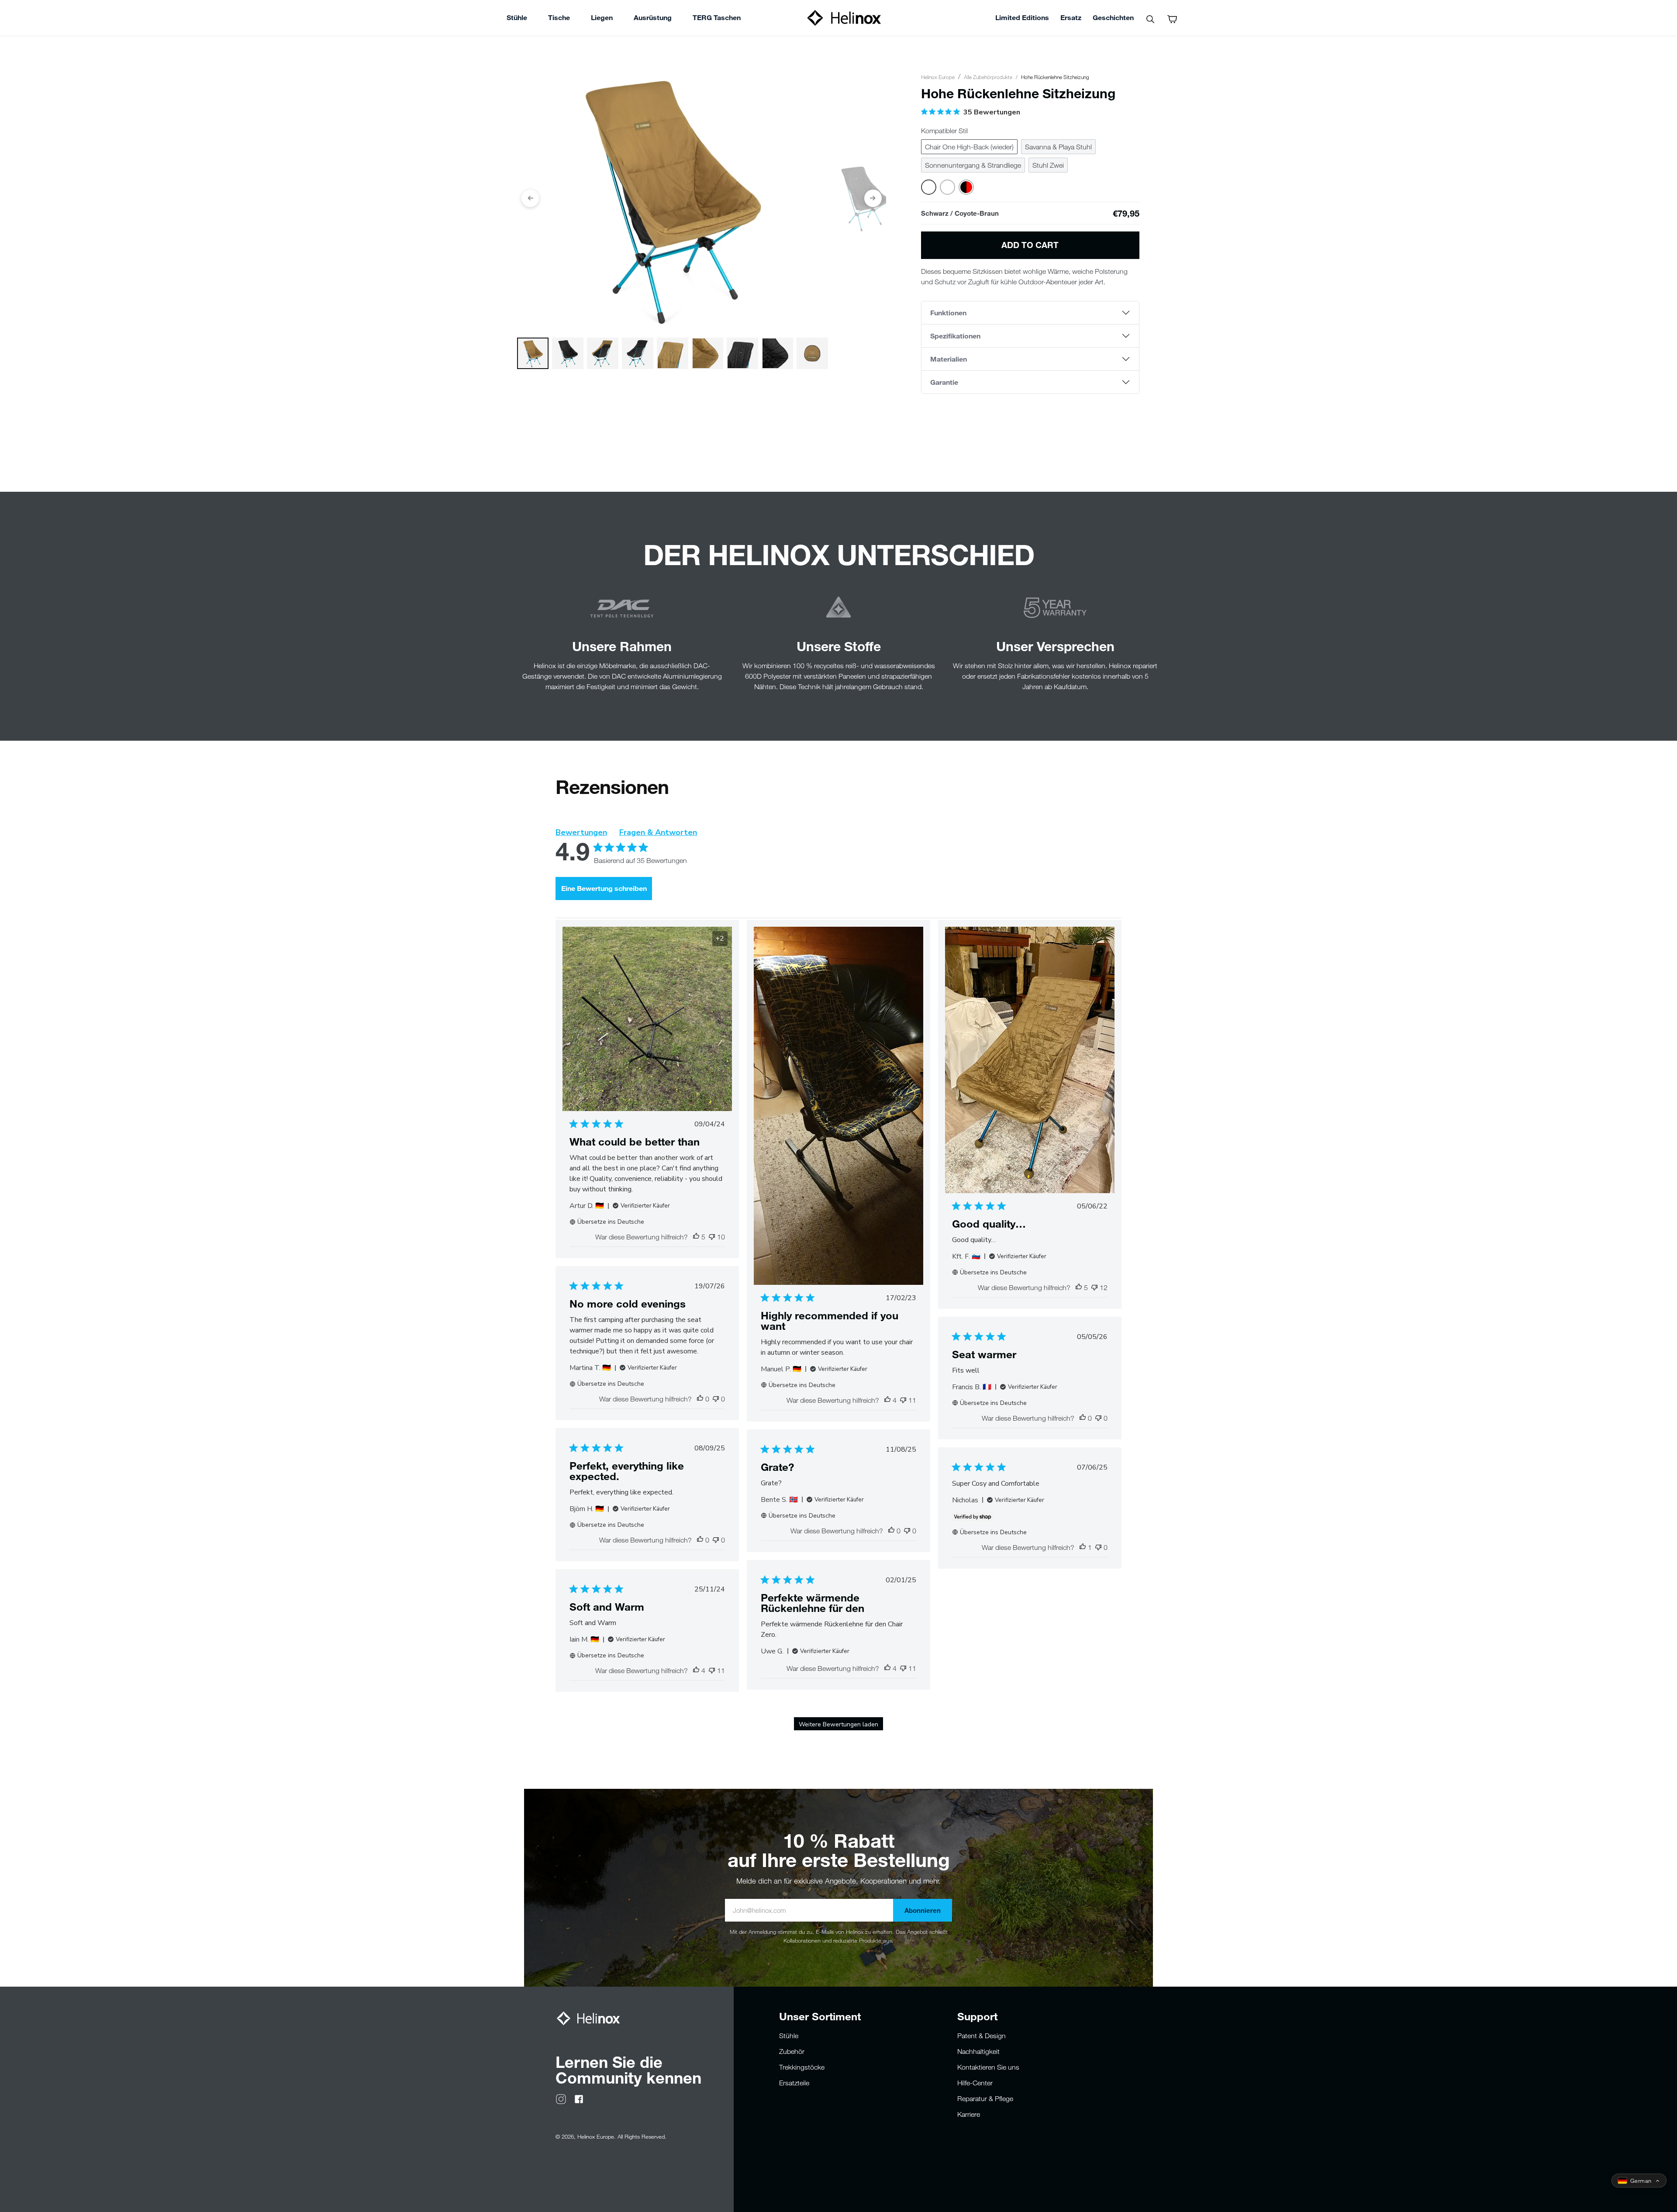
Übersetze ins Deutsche (611, 1222)
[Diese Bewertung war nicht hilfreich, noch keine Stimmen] (716, 1399)
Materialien (949, 359)
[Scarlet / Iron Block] (966, 187)
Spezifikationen (955, 336)
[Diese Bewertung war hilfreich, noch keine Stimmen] (700, 1399)
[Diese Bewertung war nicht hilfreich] (712, 1237)
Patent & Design (982, 2036)
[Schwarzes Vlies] (947, 187)
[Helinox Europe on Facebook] (579, 2098)
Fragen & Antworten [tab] (658, 832)
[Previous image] (530, 198)
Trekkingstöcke (802, 2067)
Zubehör (792, 2051)
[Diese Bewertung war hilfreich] (696, 1237)
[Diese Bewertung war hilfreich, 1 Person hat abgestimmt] (1083, 1547)
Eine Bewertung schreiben (604, 888)
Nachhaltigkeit (978, 2051)
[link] (717, 19)
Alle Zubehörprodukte (988, 77)
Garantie (944, 382)
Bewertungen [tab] (581, 832)
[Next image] (873, 198)
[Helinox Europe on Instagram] (561, 2098)
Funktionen (948, 312)
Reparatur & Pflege (985, 2098)
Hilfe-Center (975, 2083)
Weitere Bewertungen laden (838, 1724)
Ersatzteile (794, 2083)
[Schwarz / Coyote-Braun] (929, 187)
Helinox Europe (938, 77)
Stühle (789, 2036)
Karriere (969, 2114)
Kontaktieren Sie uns (988, 2067)
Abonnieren (923, 1910)
